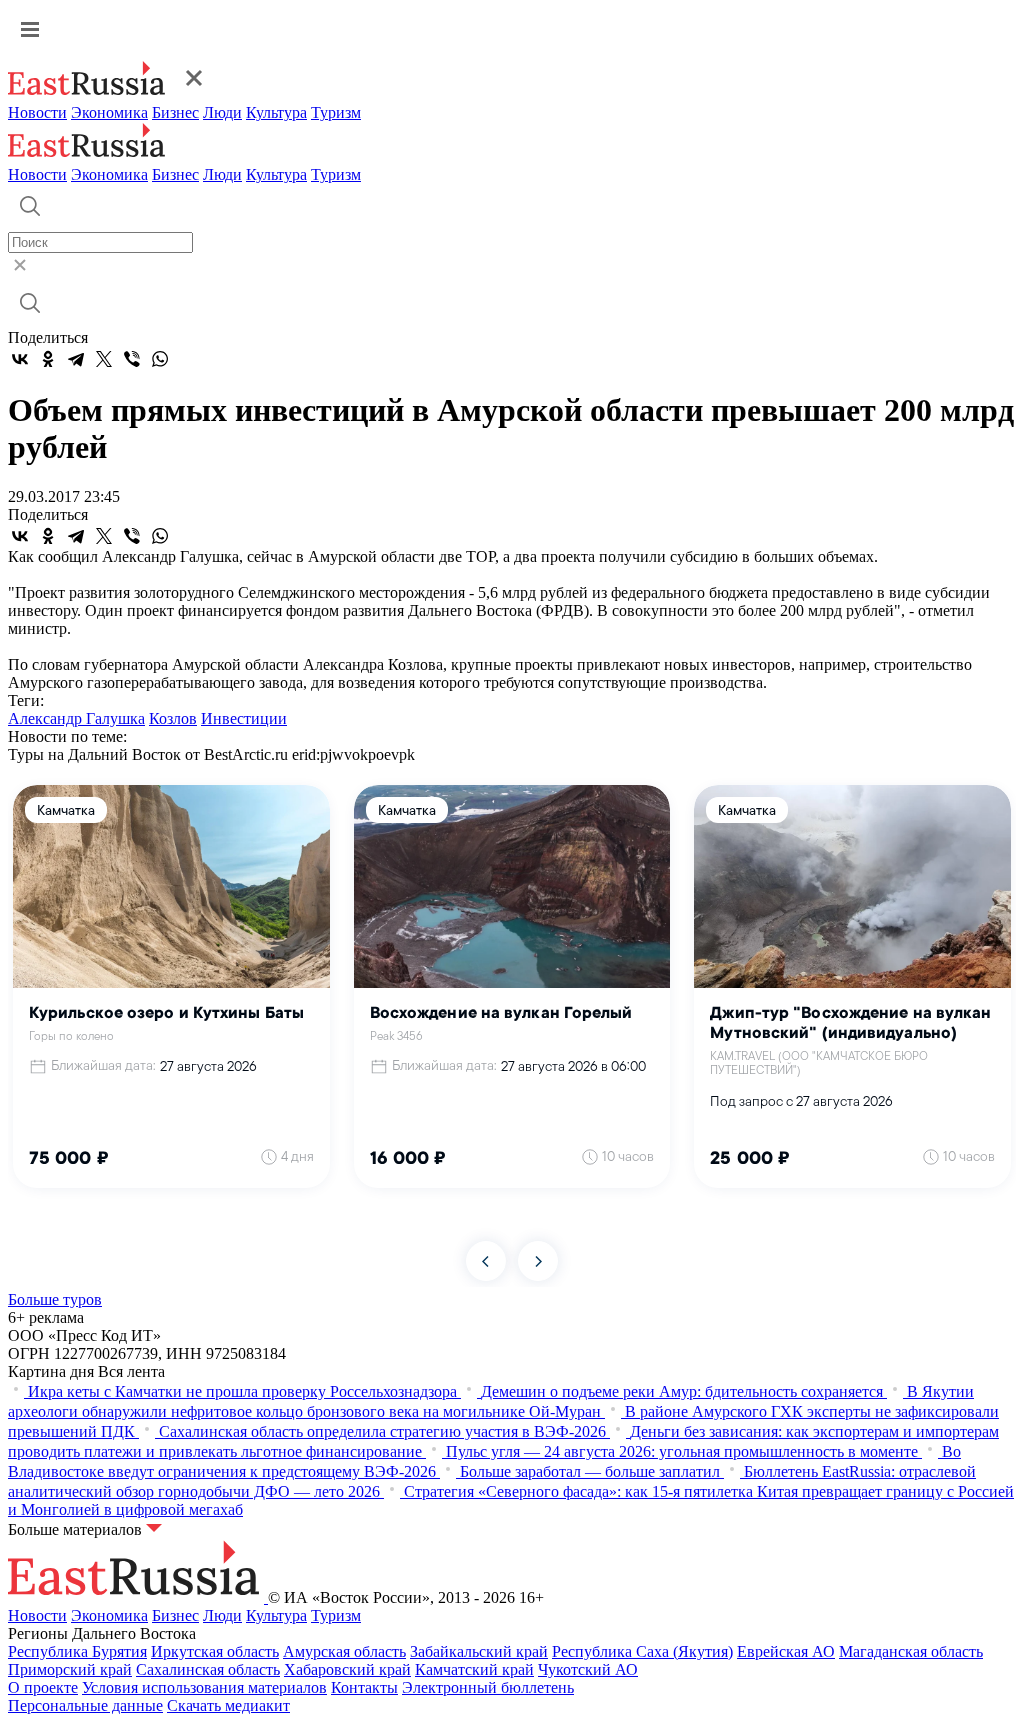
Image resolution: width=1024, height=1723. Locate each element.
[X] (104, 359)
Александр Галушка (76, 718)
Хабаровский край (347, 1669)
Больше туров (55, 1299)
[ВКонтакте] (20, 359)
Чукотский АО (588, 1669)
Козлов (173, 718)
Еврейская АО (786, 1651)
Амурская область (344, 1651)
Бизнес (175, 112)
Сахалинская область (208, 1669)
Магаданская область (911, 1651)
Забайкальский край (479, 1651)
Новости (37, 112)
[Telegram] (76, 359)
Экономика (109, 112)
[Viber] (132, 359)
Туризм (336, 112)
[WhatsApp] (160, 359)
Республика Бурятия (77, 1651)
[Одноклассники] (48, 359)
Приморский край (70, 1669)
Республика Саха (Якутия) (642, 1651)
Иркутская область (215, 1651)
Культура (276, 112)
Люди (222, 112)
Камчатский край (474, 1669)
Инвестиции (244, 718)
